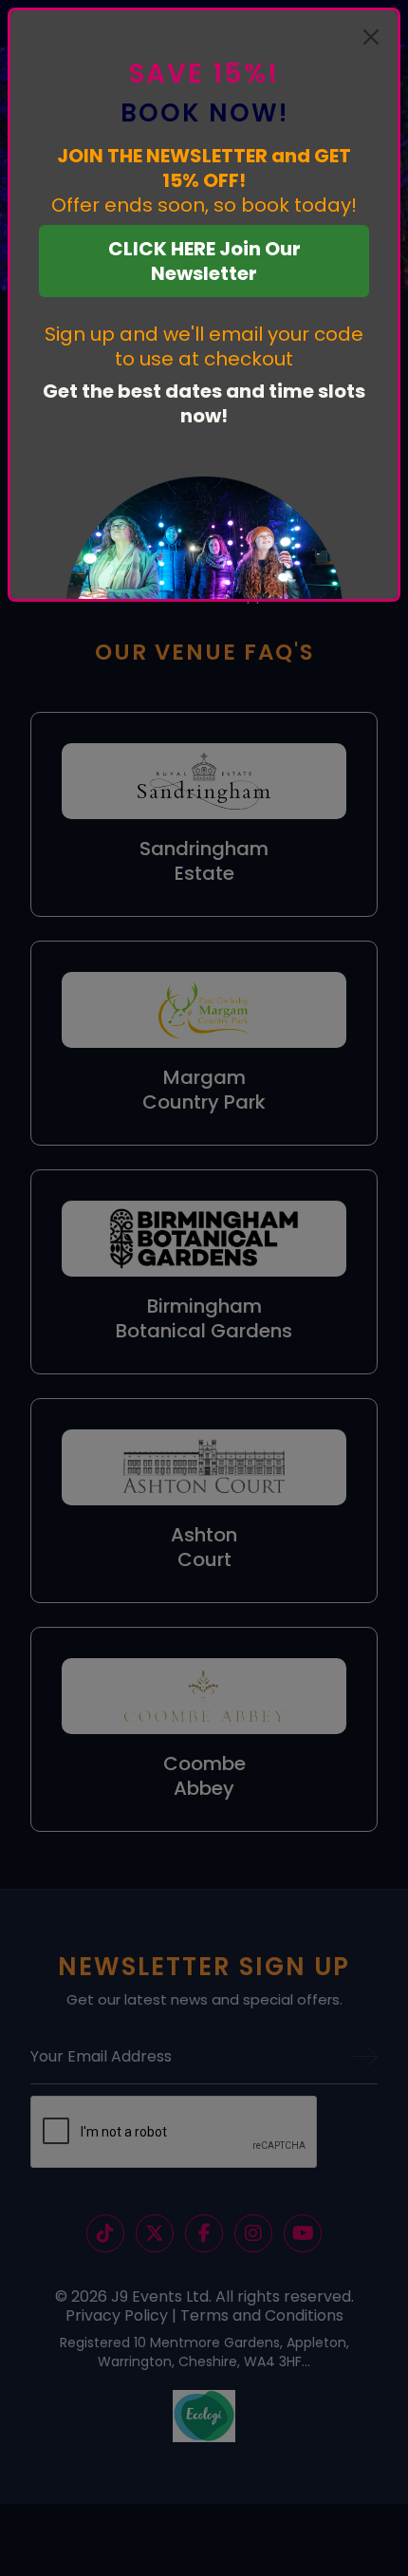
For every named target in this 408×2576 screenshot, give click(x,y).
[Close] (371, 37)
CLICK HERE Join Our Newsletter (204, 261)
